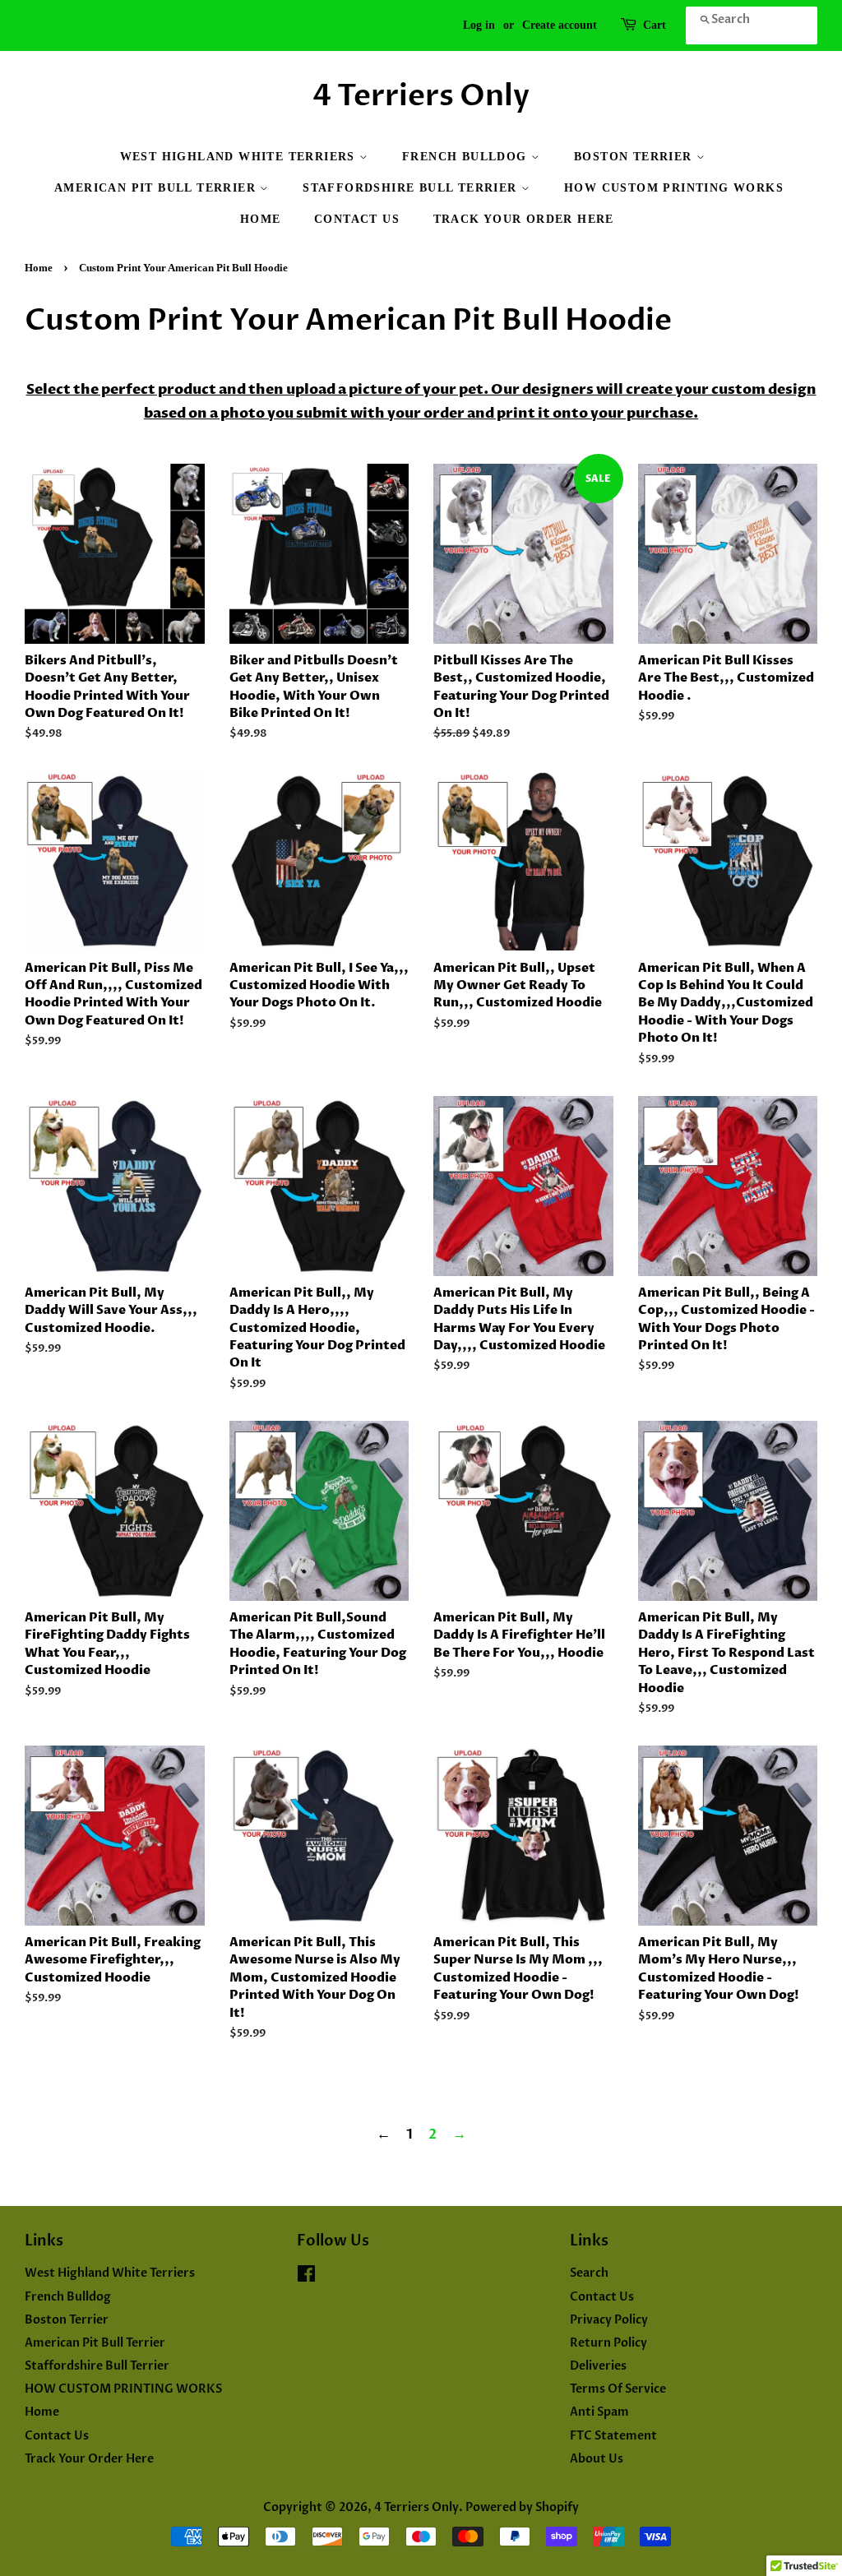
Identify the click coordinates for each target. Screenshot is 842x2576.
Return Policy (608, 2343)
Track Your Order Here (524, 219)
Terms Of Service (618, 2389)
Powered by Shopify (522, 2507)
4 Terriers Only (421, 96)
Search (589, 2273)
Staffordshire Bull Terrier (412, 188)
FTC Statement (613, 2436)
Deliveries (598, 2366)
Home (261, 219)
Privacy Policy (609, 2320)
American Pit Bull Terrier (157, 188)
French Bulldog (467, 157)
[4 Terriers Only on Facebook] (306, 2277)
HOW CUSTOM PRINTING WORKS (674, 188)
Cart (655, 25)
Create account (560, 25)
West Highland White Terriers (240, 157)
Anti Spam (599, 2412)
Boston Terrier (635, 157)
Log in (479, 25)
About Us (597, 2459)
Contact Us (357, 219)
